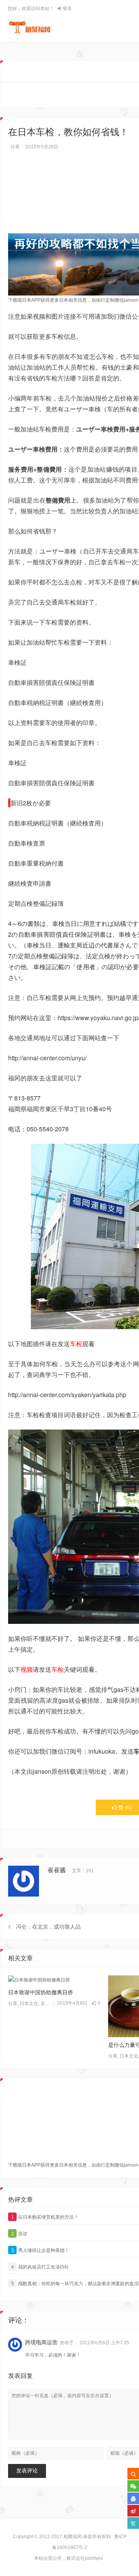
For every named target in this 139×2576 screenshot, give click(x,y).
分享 (15, 147)
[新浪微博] (133, 2511)
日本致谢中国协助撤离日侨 (41, 1992)
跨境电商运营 (41, 2342)
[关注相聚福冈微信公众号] (133, 2486)
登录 (67, 8)
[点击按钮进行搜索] (133, 2474)
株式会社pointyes (85, 2558)
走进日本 (50, 2004)
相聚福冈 (73, 2537)
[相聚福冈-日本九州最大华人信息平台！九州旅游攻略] (30, 27)
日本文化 (29, 2004)
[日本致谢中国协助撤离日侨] (54, 1980)
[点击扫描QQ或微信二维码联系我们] (133, 2498)
